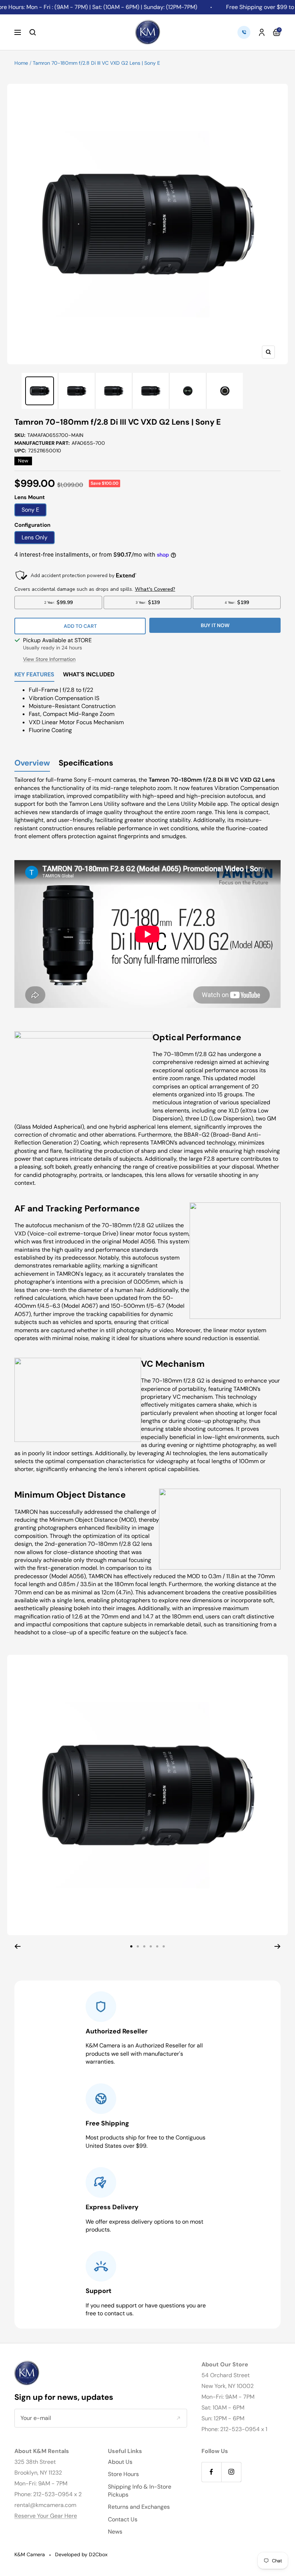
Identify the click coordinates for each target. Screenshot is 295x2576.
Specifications (86, 763)
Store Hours (123, 2474)
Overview (32, 763)
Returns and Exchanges (139, 2507)
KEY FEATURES (34, 675)
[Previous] (17, 1946)
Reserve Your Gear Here (46, 2516)
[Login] (262, 32)
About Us (120, 2462)
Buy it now (215, 625)
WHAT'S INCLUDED (89, 675)
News (115, 2532)
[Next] (278, 1946)
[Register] (178, 2418)
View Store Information (49, 659)
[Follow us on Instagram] (231, 2472)
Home (21, 63)
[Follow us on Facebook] (211, 2472)
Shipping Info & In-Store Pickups (140, 2491)
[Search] (33, 32)
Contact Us (123, 2519)
